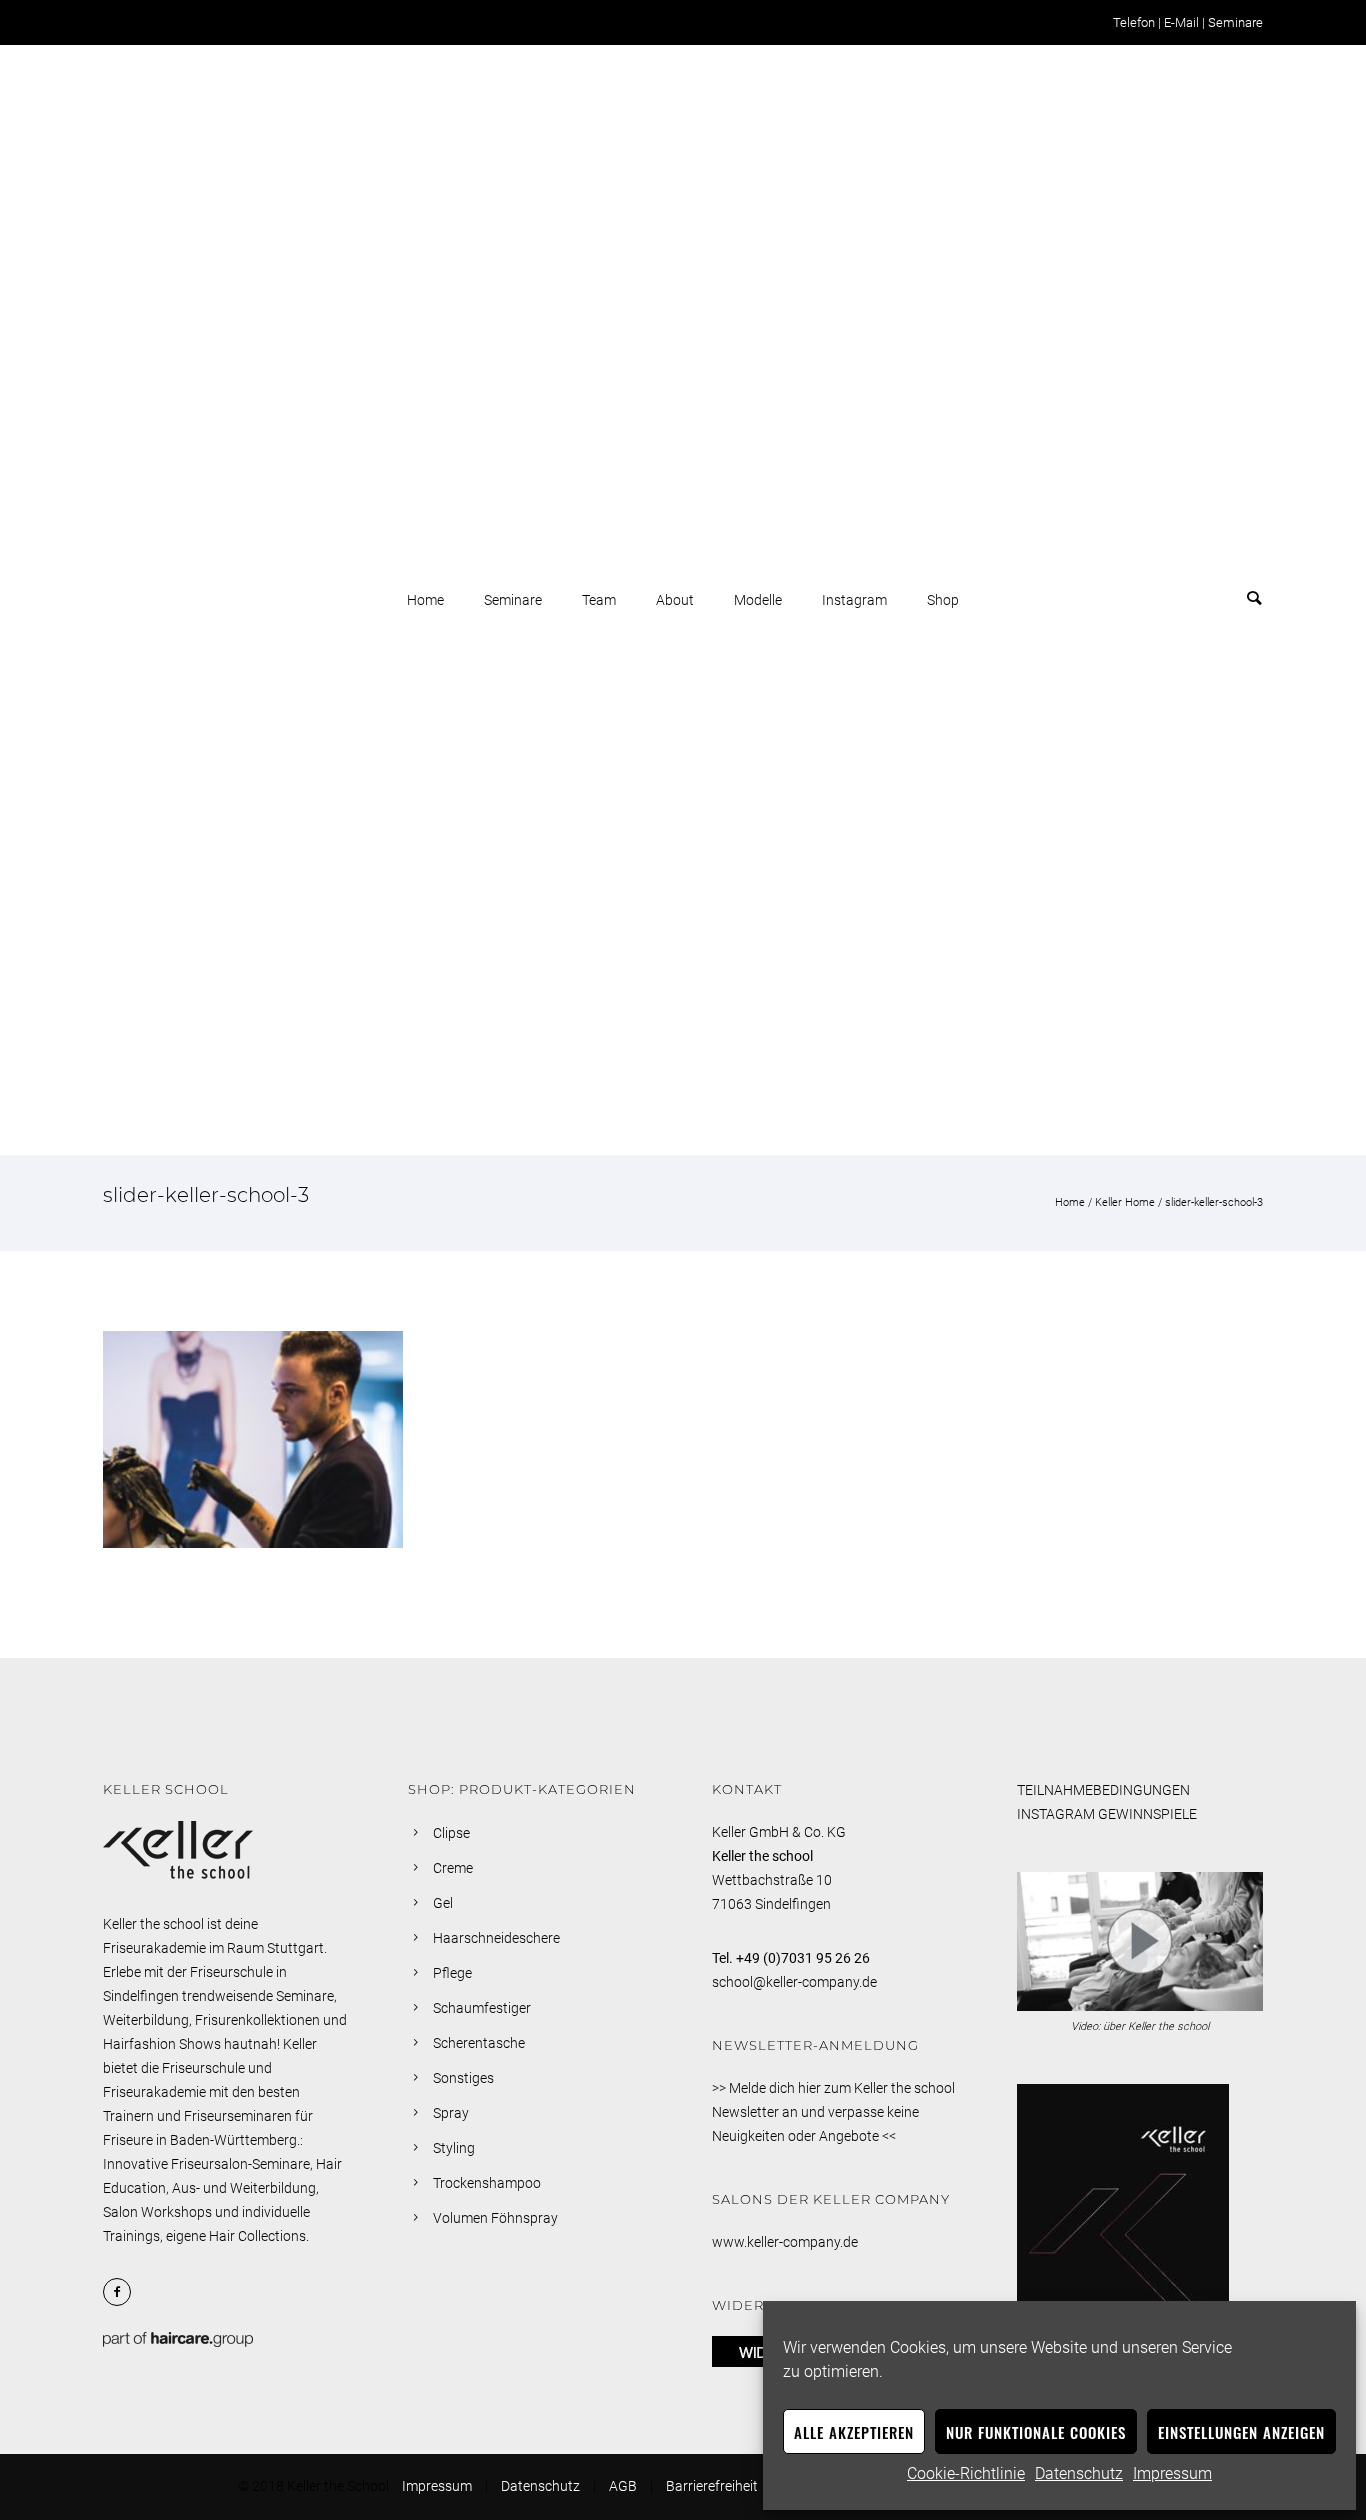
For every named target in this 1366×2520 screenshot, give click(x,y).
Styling (454, 2148)
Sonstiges (463, 2078)
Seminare (1235, 22)
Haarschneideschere (496, 1938)
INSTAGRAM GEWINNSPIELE (1107, 1814)
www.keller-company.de (785, 2242)
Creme (453, 1868)
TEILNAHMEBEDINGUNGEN (1103, 1790)
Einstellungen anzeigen (1241, 2432)
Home (425, 600)
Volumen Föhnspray (495, 2218)
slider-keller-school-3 (1214, 1202)
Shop (943, 600)
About (675, 600)
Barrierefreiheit (712, 2486)
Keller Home (1125, 1202)
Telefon (1134, 22)
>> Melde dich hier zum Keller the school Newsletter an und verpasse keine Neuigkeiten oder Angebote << (833, 2112)
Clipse (451, 1833)
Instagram (854, 600)
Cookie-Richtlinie (966, 2473)
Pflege (452, 1973)
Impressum (1172, 2473)
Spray (451, 2113)
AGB (623, 2486)
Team (599, 600)
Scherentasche (479, 2043)
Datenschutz (1079, 2473)
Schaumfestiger (482, 2008)
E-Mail (1181, 22)
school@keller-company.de (794, 1982)
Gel (443, 1903)
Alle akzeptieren (854, 2432)
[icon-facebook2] (122, 2292)
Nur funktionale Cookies (1036, 2432)
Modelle (758, 600)
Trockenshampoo (487, 2183)
